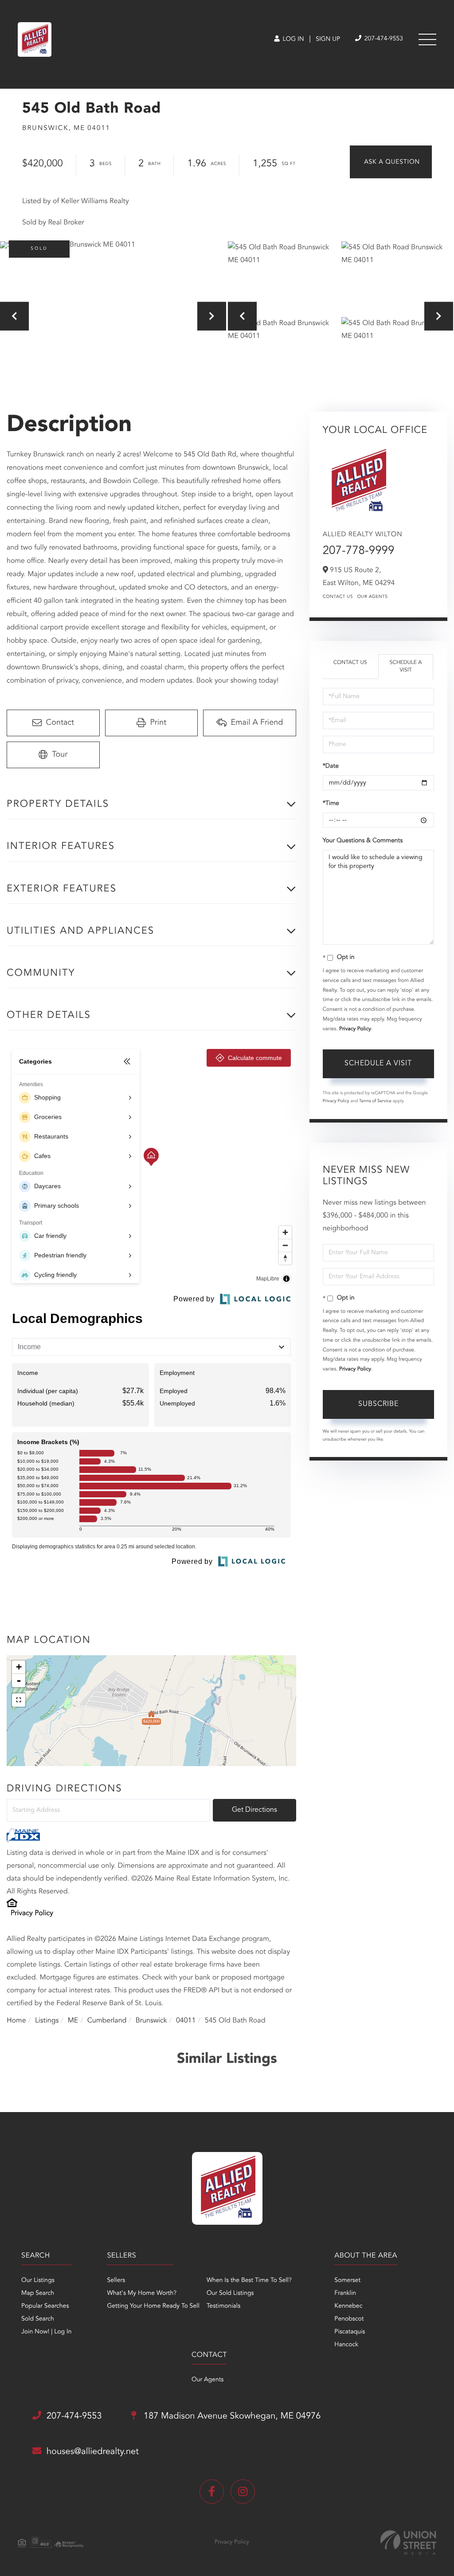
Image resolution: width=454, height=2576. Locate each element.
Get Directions (254, 1810)
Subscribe (378, 1404)
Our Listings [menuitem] (38, 2281)
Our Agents (373, 597)
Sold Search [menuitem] (38, 2319)
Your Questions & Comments (363, 841)
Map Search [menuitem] (38, 2293)
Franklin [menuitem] (345, 2293)
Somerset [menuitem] (347, 2281)
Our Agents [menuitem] (207, 2380)
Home (16, 2021)
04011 (186, 2021)
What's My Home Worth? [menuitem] (142, 2293)
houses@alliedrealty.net (93, 2452)
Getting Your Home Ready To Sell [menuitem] (153, 2306)
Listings (47, 2021)
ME (73, 2021)
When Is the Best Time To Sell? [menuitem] (249, 2281)
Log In (292, 39)
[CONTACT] (391, 162)
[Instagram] (243, 2492)
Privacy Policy (32, 1913)
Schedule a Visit (406, 666)
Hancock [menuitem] (346, 2345)
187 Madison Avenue (231, 2416)
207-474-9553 (383, 39)
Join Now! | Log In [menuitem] (46, 2332)
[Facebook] (212, 2492)
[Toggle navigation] (427, 39)
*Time (331, 804)
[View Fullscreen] (19, 1700)
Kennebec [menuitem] (348, 2306)
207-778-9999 (359, 551)
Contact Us (338, 597)
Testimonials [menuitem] (223, 2306)
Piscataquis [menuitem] (350, 2332)
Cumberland (107, 2021)
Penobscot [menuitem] (349, 2319)
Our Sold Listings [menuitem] (230, 2293)
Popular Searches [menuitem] (45, 2306)
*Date (331, 766)
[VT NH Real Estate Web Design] (408, 2543)
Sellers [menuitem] (116, 2281)
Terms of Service (375, 1101)
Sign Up (328, 39)
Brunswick (151, 2021)
